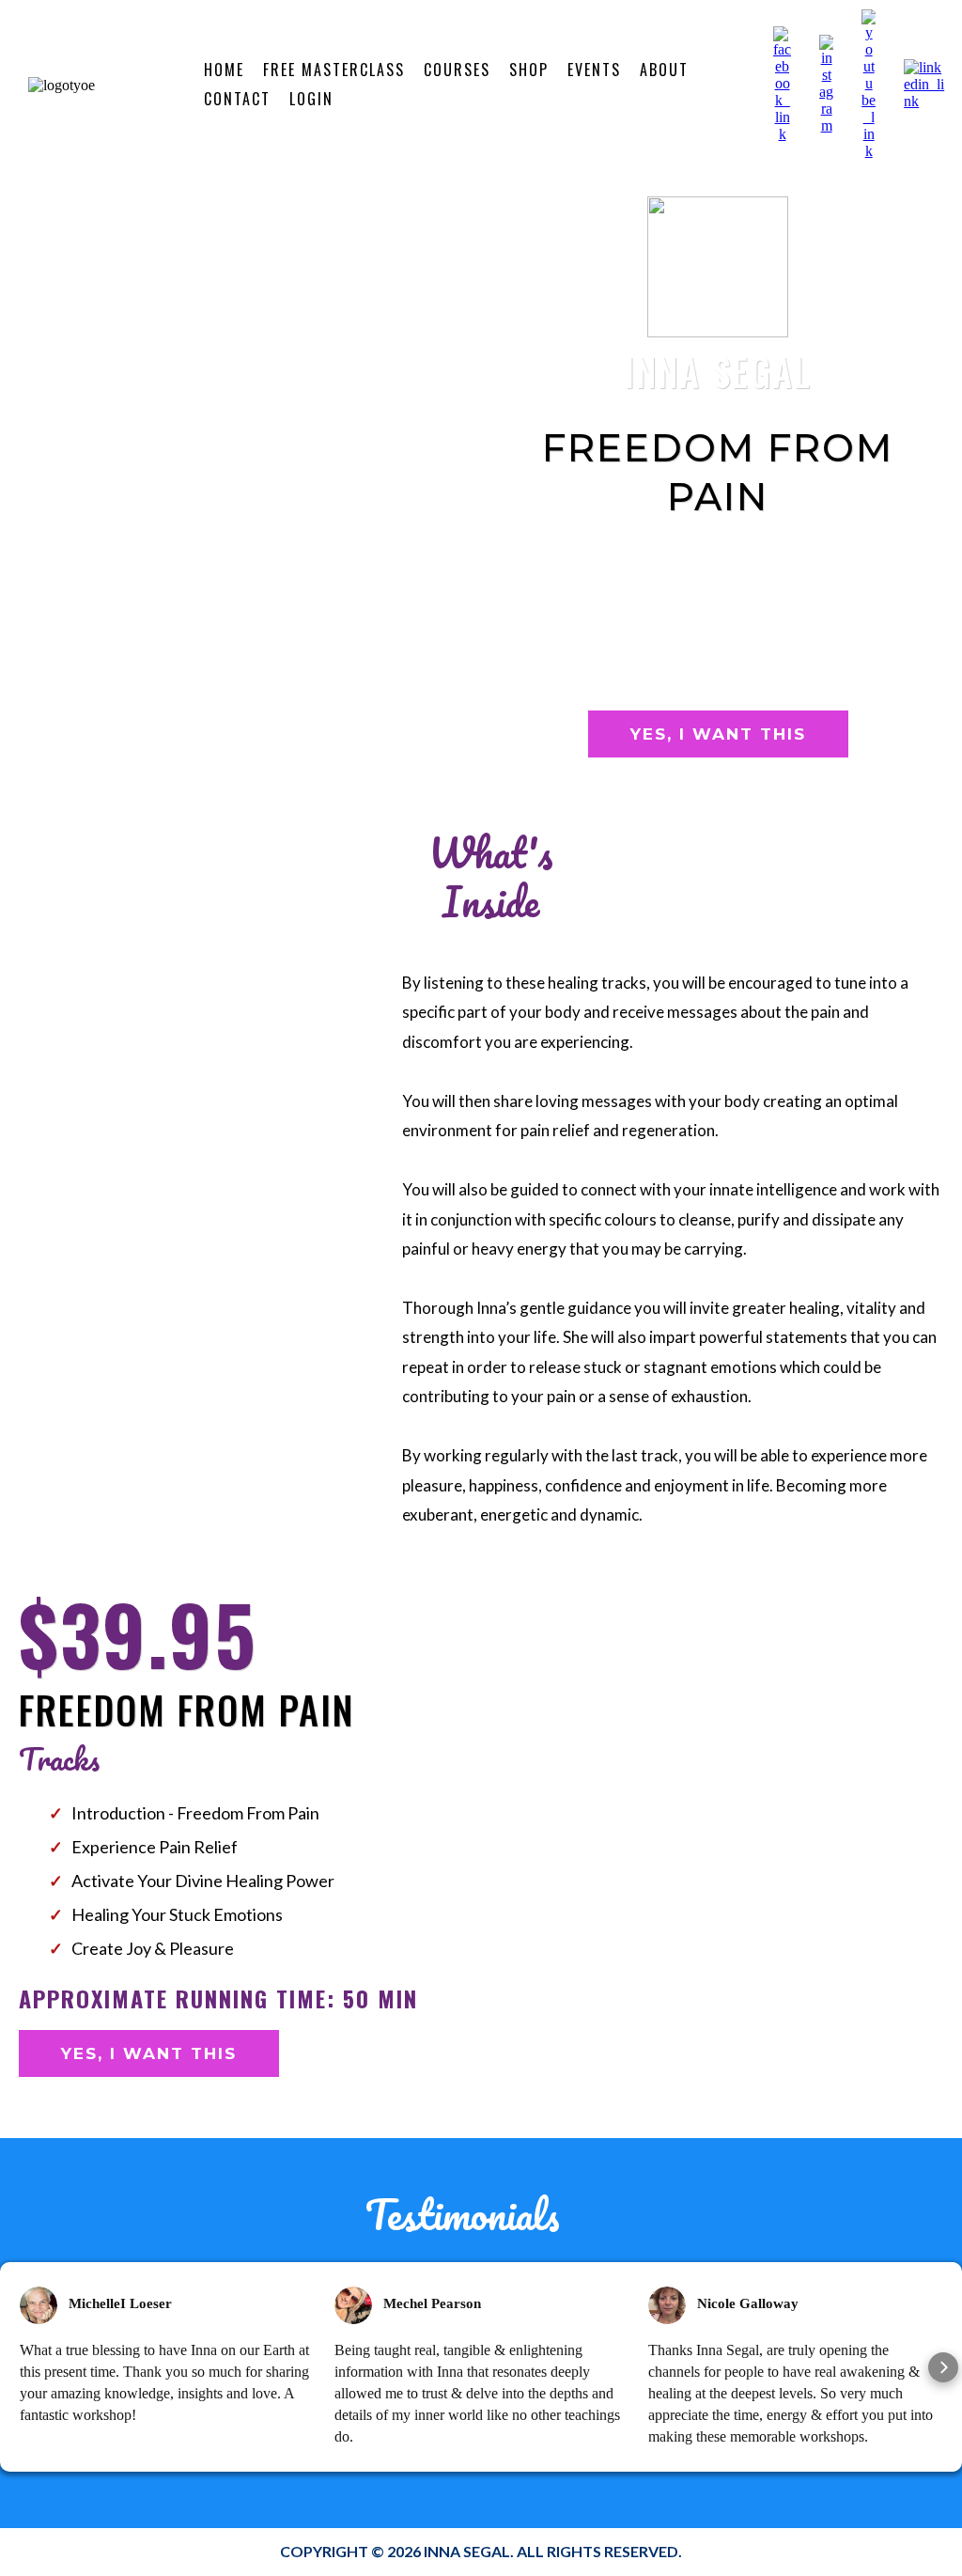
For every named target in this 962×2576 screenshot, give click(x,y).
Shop (529, 70)
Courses (457, 70)
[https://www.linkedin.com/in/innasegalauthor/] (926, 83)
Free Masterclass (334, 70)
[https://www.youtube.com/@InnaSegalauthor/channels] (869, 83)
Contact (237, 99)
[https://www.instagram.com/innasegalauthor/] (826, 83)
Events (594, 70)
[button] (19, 2367)
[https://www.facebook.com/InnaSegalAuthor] (782, 83)
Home (224, 70)
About (664, 70)
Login (311, 99)
